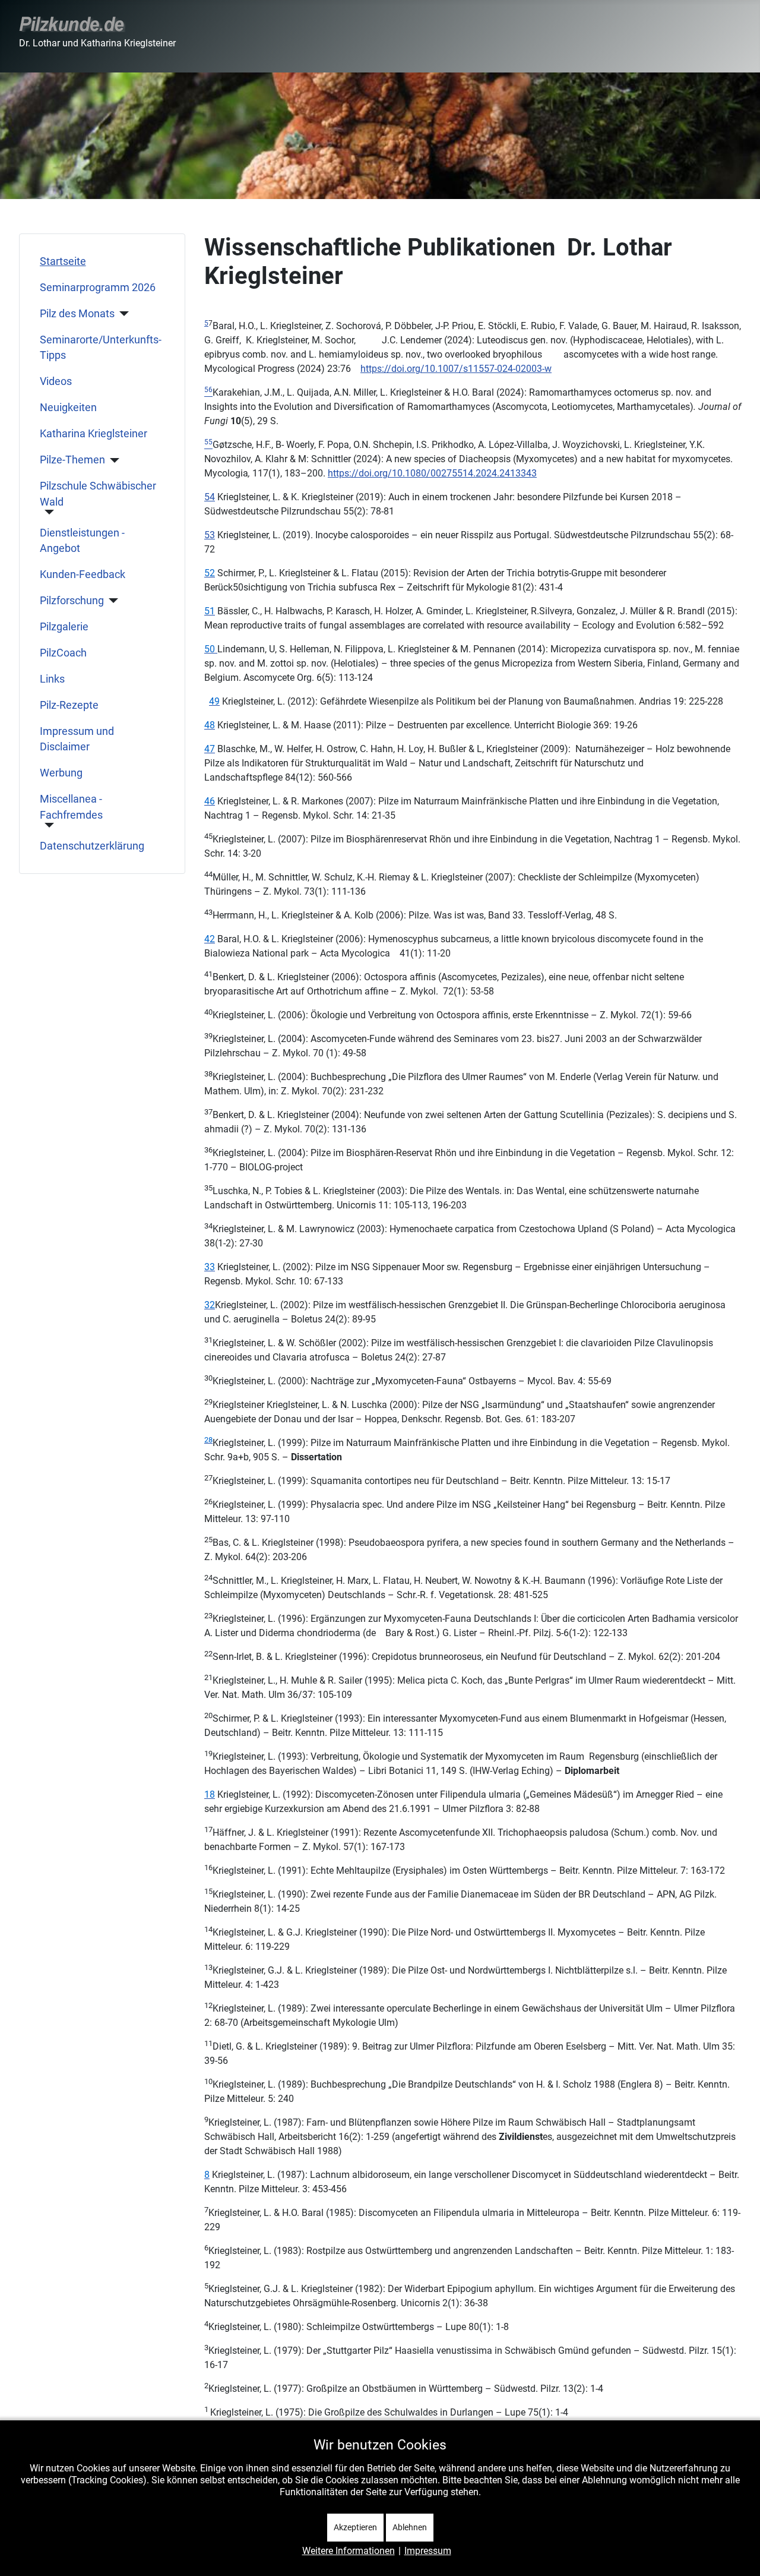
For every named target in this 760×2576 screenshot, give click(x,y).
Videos (56, 381)
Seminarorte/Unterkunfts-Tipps (101, 348)
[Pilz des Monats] (122, 314)
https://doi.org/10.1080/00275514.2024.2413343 (432, 473)
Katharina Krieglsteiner (94, 434)
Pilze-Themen (72, 460)
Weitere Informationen (349, 2551)
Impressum (428, 2551)
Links (52, 679)
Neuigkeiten (68, 408)
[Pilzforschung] (111, 601)
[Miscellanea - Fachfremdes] (47, 825)
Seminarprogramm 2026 (98, 288)
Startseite (63, 261)
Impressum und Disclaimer (77, 739)
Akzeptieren (355, 2527)
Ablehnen (410, 2527)
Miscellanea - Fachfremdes (71, 807)
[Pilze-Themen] (113, 460)
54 (210, 497)
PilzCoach (63, 653)
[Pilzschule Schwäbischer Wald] (47, 512)
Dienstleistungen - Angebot (82, 541)
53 (210, 535)
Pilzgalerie (64, 627)
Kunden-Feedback (83, 574)
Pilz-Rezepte (69, 705)
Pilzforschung (72, 601)
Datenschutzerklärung (92, 846)
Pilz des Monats (77, 314)
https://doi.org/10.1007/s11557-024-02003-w (456, 369)
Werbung (61, 773)
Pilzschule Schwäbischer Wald (98, 494)
